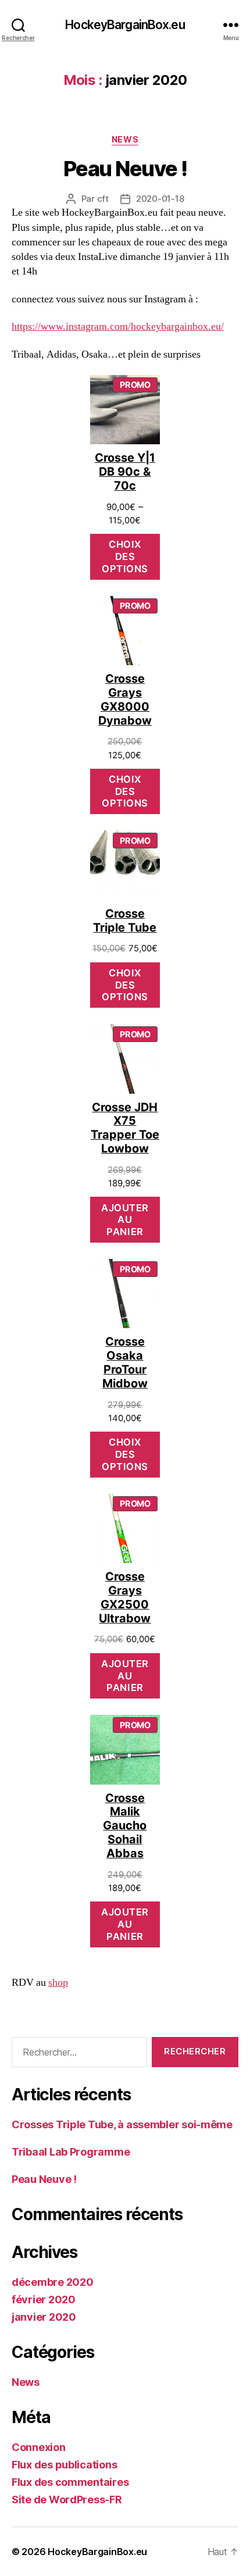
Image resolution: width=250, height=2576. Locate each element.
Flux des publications (64, 2465)
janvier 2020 (44, 2317)
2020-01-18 (160, 199)
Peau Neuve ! (125, 169)
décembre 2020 (53, 2282)
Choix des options (125, 556)
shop (58, 1983)
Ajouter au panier (125, 1220)
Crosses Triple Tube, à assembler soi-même (122, 2124)
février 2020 (44, 2300)
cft (103, 199)
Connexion (39, 2447)
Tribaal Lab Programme (71, 2152)
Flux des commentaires (70, 2482)
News (125, 139)
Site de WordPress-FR (67, 2500)
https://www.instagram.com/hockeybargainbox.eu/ (118, 327)
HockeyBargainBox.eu (125, 25)
